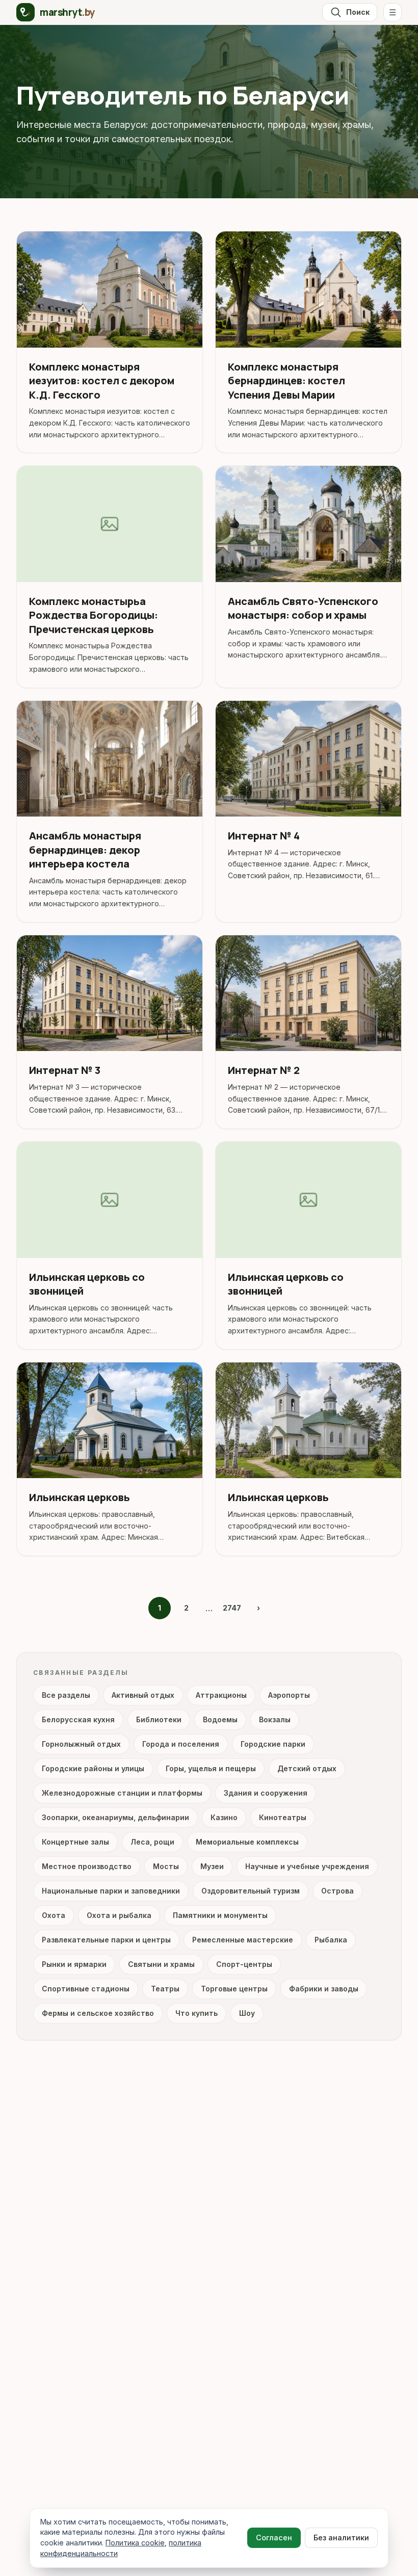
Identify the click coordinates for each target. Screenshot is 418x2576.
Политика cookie (135, 2543)
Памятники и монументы (220, 1915)
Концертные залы (75, 1842)
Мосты (166, 1866)
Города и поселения (181, 1744)
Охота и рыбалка (119, 1915)
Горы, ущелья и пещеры (211, 1768)
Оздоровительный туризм (251, 1891)
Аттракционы (221, 1695)
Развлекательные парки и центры (106, 1940)
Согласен (274, 2538)
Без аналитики (341, 2538)
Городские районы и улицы (93, 1768)
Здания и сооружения (266, 1793)
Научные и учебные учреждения (307, 1866)
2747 (232, 1608)
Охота (54, 1915)
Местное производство (87, 1866)
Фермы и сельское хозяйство (98, 2013)
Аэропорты (289, 1695)
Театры (165, 1989)
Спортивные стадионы (86, 1989)
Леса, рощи (152, 1842)
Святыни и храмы (161, 1964)
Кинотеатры (283, 1817)
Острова (337, 1891)
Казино (224, 1817)
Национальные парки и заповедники (111, 1891)
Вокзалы (275, 1719)
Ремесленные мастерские (243, 1940)
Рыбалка (331, 1940)
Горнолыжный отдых (81, 1744)
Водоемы (220, 1719)
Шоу (247, 2013)
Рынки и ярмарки (74, 1964)
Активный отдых (143, 1695)
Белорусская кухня (78, 1719)
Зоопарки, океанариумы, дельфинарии (115, 1817)
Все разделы (66, 1695)
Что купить (197, 2013)
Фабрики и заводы (324, 1989)
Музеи (212, 1866)
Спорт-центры (244, 1964)
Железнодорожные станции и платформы (122, 1793)
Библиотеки (159, 1719)
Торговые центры (234, 1989)
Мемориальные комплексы (247, 1842)
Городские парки (273, 1744)
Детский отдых (307, 1768)
